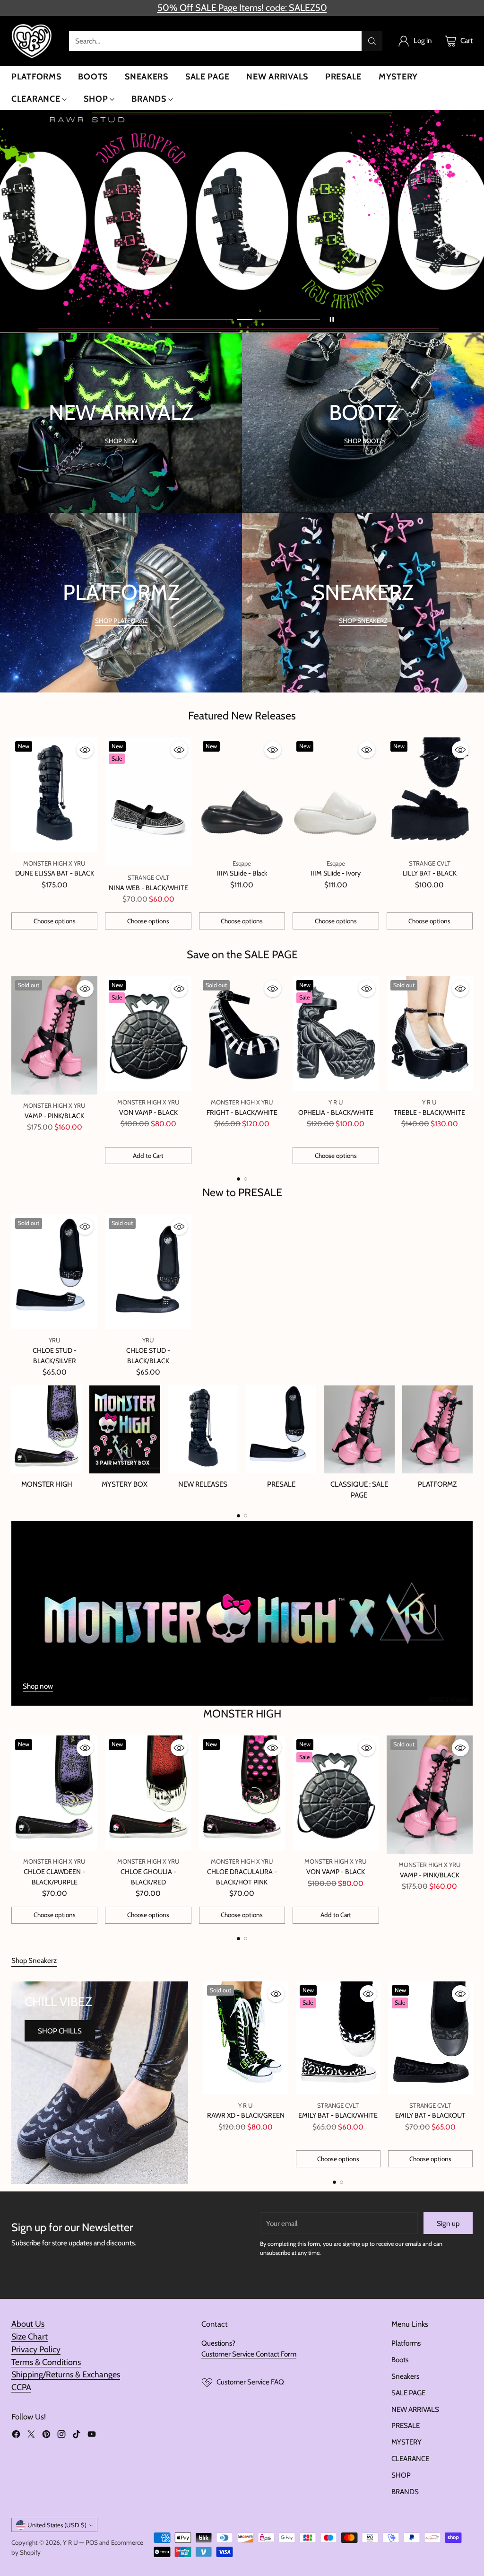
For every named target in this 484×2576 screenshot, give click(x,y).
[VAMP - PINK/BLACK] (54, 1035)
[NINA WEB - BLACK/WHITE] (148, 802)
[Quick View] (85, 750)
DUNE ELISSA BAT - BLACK (55, 873)
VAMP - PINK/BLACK (54, 1116)
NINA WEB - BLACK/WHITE (148, 888)
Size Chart (30, 2336)
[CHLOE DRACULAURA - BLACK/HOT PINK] (242, 1793)
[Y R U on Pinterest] (46, 2436)
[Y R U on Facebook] (16, 2436)
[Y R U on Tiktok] (77, 2436)
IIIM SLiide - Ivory (336, 873)
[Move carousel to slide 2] (278, 319)
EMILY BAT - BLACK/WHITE (338, 2115)
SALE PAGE (408, 2393)
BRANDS (405, 2492)
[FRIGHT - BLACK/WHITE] (242, 1034)
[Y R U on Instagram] (61, 2436)
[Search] (372, 41)
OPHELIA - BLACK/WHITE (336, 1113)
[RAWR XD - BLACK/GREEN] (246, 2038)
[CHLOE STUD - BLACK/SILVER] (54, 1272)
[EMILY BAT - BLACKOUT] (430, 2038)
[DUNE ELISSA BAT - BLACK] (54, 795)
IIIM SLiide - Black (242, 873)
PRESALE (406, 2425)
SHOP (401, 2475)
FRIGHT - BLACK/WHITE (242, 1113)
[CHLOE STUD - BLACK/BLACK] (148, 1272)
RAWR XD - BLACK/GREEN (246, 2115)
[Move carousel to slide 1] (191, 319)
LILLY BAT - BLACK (430, 873)
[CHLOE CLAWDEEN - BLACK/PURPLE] (54, 1793)
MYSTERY (406, 2442)
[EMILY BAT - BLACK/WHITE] (338, 2038)
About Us (28, 2324)
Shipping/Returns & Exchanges (66, 2374)
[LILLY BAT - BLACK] (430, 795)
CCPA (21, 2387)
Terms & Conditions (46, 2362)
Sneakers (405, 2376)
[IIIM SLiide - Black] (242, 795)
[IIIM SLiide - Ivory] (336, 795)
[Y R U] (33, 41)
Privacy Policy (36, 2349)
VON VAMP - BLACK (148, 1113)
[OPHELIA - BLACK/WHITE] (336, 1034)
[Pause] (332, 319)
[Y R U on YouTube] (92, 2436)
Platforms (406, 2343)
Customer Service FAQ (250, 2382)
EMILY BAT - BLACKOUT (430, 2115)
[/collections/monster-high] (242, 1613)
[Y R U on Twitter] (31, 2436)
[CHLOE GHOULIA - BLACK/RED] (148, 1793)
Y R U (70, 2542)
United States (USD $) (57, 2525)
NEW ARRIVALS (415, 2409)
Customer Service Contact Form (249, 2354)
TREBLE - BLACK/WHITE (429, 1113)
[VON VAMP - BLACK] (148, 1034)
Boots (400, 2360)
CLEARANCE (410, 2458)
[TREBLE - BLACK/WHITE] (430, 1034)
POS (92, 2542)
